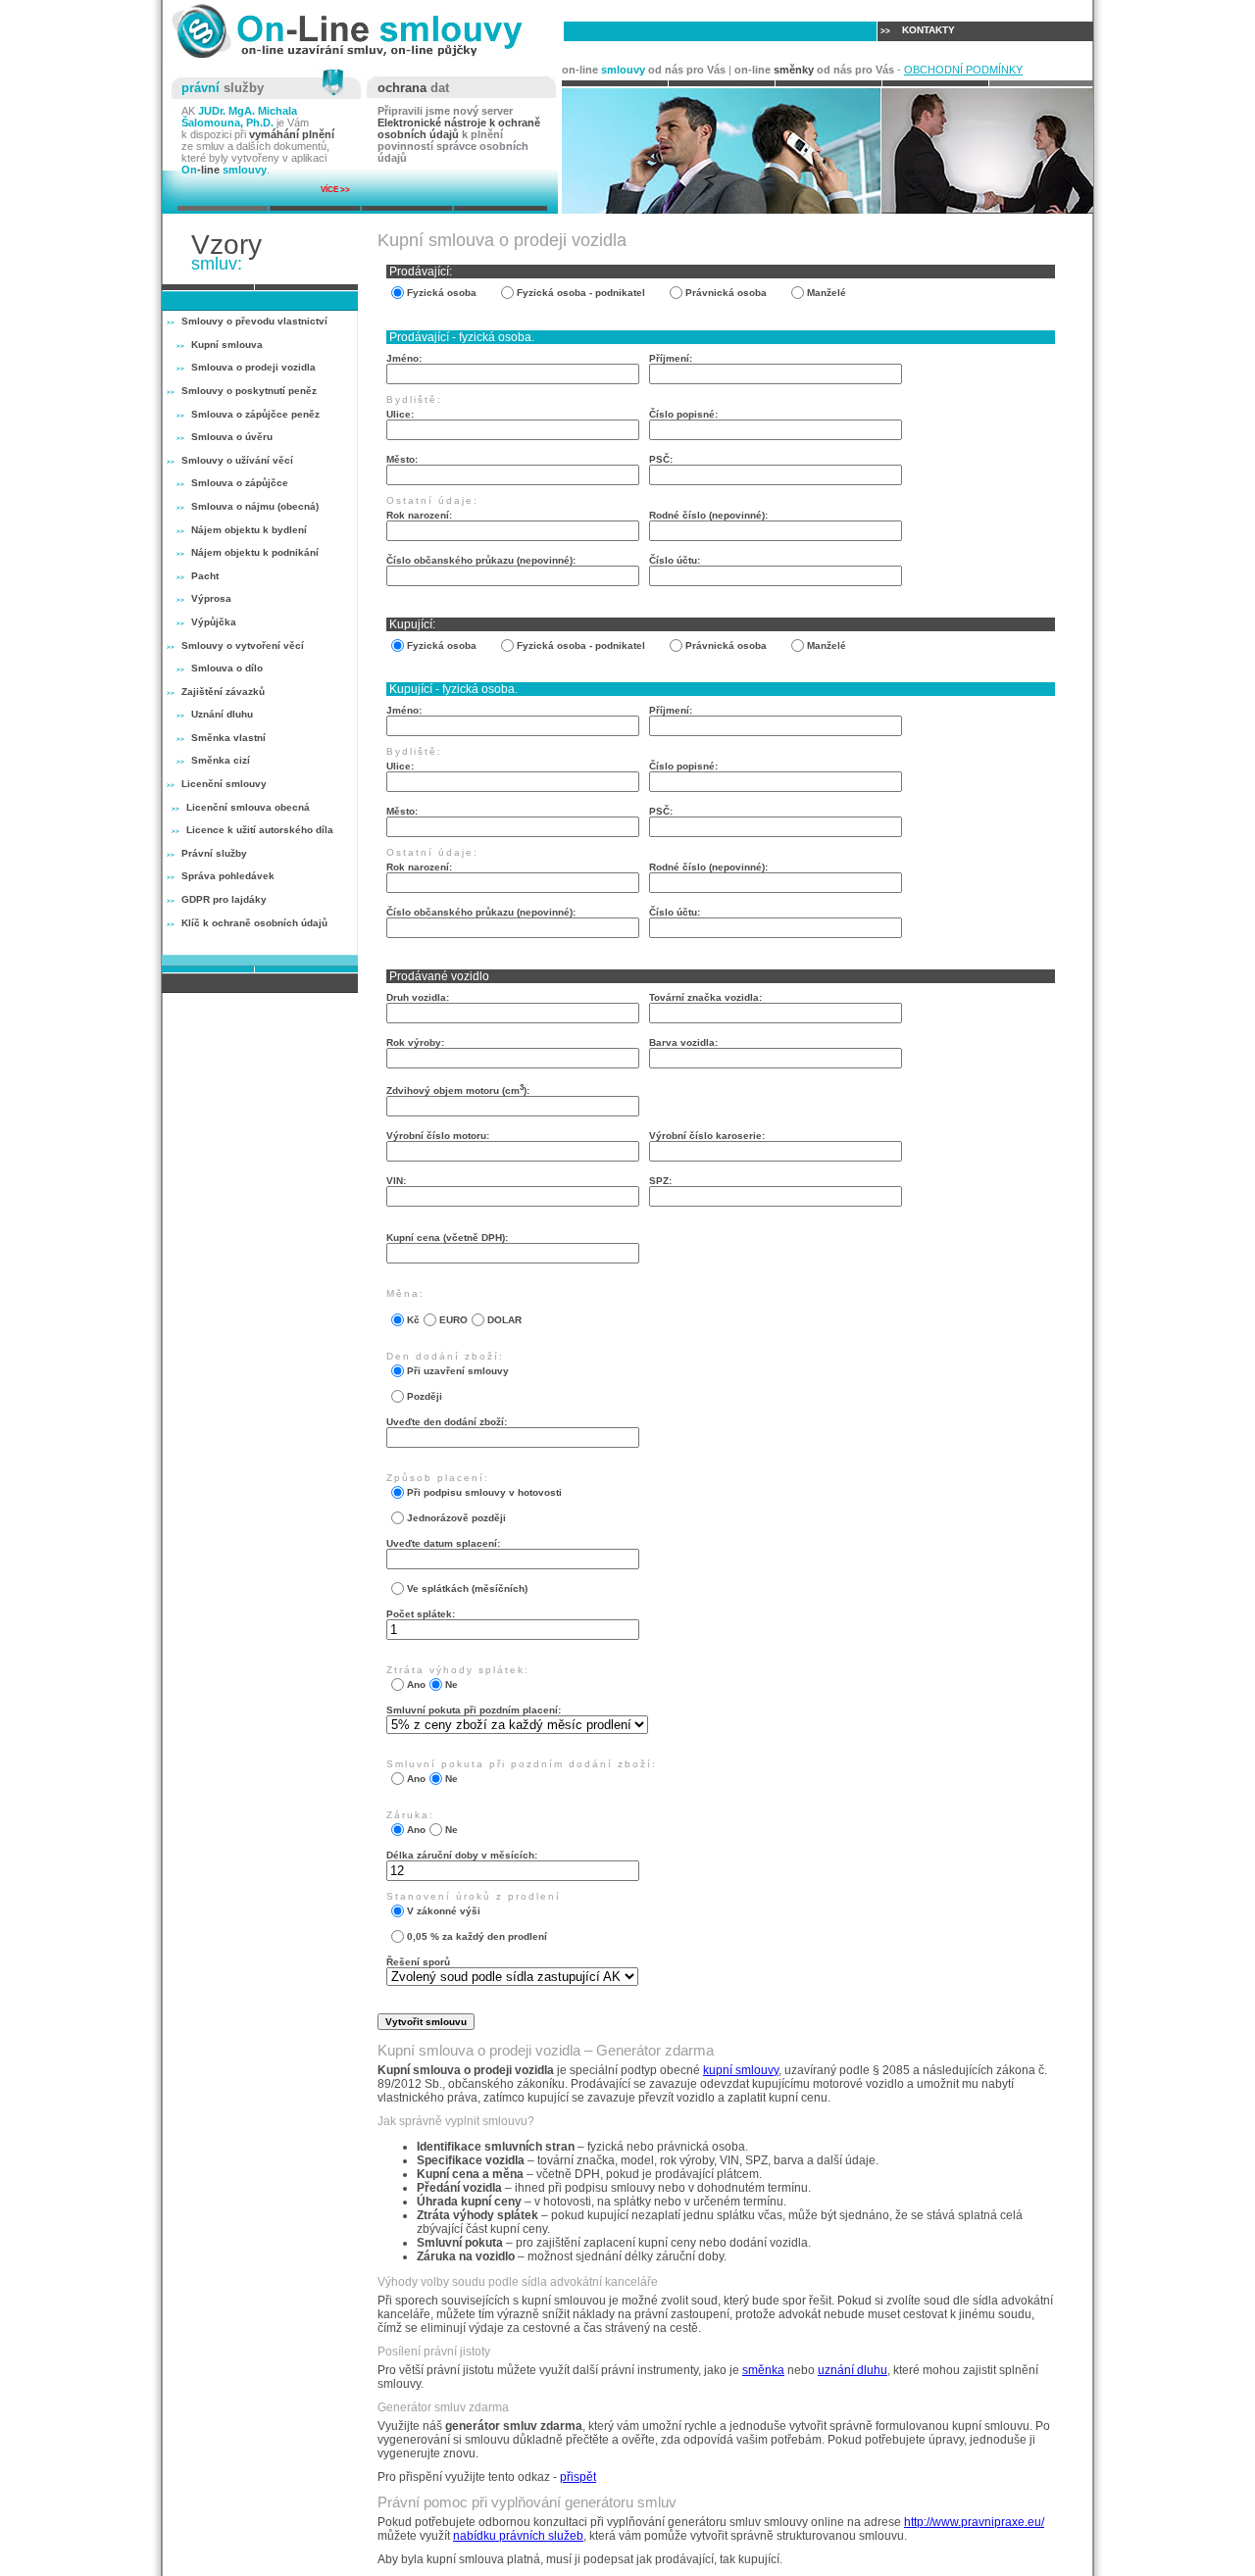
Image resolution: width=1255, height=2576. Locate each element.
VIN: (396, 1181)
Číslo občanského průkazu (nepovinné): (481, 560)
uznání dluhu (853, 2370)
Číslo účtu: (675, 560)
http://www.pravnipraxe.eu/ (974, 2522)
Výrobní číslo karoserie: (707, 1136)
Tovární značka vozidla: (705, 997)
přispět (578, 2477)
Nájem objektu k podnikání (255, 552)
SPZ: (660, 1181)
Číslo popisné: (683, 414)
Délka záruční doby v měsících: (462, 1855)
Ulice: (400, 414)
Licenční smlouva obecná (248, 807)
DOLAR (499, 1320)
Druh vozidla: (418, 997)
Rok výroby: (415, 1042)
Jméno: (404, 358)
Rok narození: (419, 515)
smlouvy (842, 30)
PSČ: (661, 459)
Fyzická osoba (442, 293)
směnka (763, 2370)
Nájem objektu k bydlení (249, 530)
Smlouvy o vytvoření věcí (243, 645)
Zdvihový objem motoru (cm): (458, 1089)
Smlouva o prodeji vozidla (253, 367)
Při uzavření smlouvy (452, 1371)
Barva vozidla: (683, 1042)
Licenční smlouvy (224, 784)
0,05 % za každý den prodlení (472, 1936)
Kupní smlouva (227, 345)
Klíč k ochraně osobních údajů (254, 923)
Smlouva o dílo (227, 668)
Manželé (827, 293)
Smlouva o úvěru (232, 437)
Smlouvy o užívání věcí (237, 460)
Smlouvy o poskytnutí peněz (249, 391)
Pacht (205, 576)
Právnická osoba (726, 293)
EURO (448, 1320)
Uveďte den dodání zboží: (447, 1422)
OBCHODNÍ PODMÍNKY (963, 70)
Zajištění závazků (223, 692)
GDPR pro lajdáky (224, 899)
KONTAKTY (918, 30)
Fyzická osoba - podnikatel (581, 293)
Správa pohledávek (228, 876)
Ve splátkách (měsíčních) (462, 1588)
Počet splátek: (421, 1614)
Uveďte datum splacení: (443, 1543)
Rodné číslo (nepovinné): (708, 515)
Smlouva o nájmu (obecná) (255, 506)
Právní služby (214, 853)
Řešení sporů (418, 1962)
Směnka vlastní (228, 738)
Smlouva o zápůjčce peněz (255, 414)
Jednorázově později (451, 1518)
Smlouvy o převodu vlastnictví (254, 321)
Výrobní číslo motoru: (438, 1136)
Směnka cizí (221, 760)
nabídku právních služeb (518, 2536)
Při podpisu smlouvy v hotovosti (479, 1492)
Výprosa (211, 598)
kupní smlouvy (741, 2070)
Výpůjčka (214, 622)
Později (419, 1396)
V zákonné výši (438, 1911)
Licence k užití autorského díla (260, 830)
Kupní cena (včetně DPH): (447, 1238)
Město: (402, 459)
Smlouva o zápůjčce (240, 483)
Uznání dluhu (222, 714)
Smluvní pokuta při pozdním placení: (474, 1710)
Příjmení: (671, 358)
